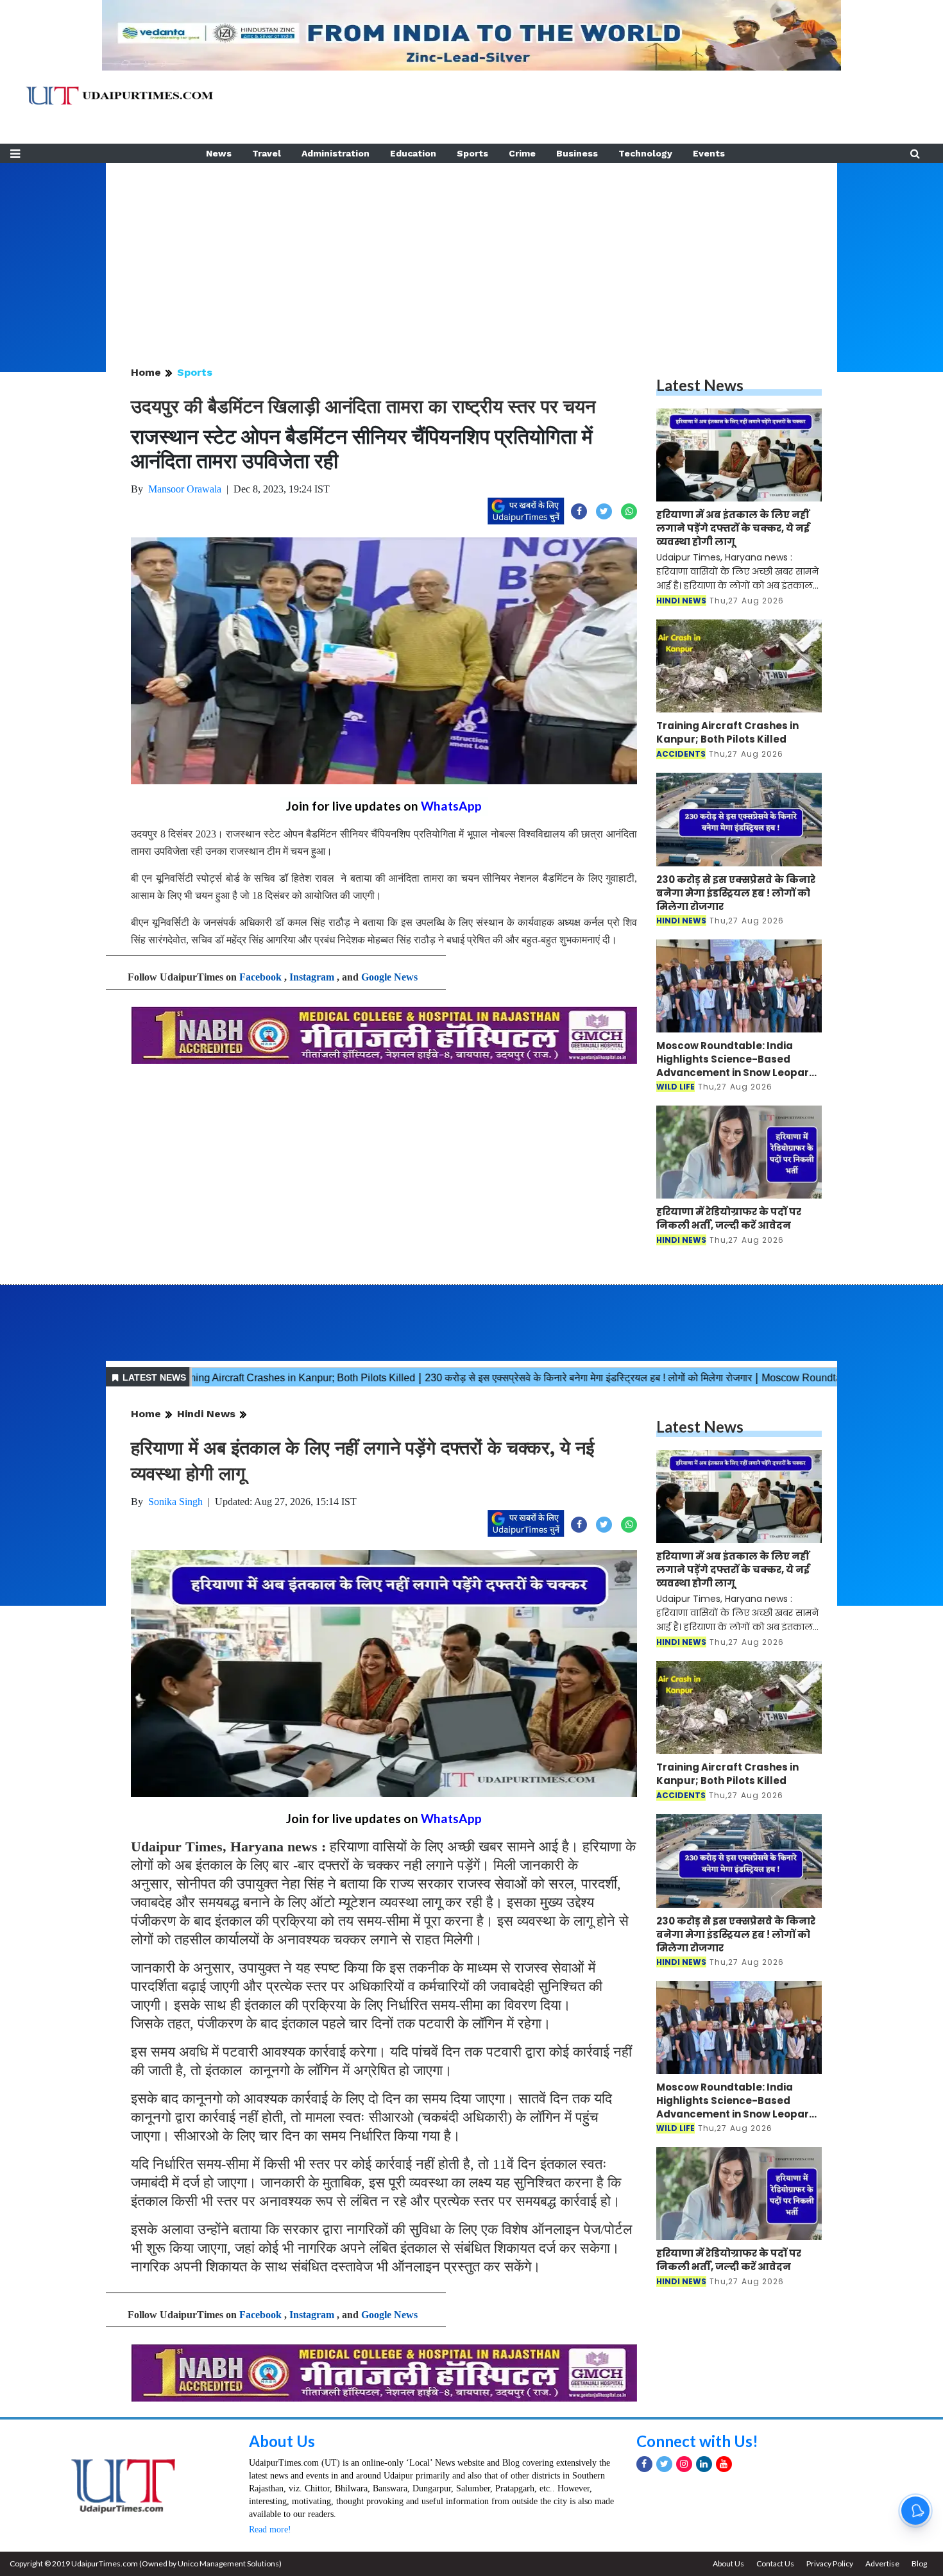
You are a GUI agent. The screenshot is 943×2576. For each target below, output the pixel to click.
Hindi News (206, 1414)
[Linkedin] (704, 2464)
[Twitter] (664, 2464)
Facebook (260, 977)
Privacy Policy (830, 2563)
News (219, 153)
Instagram (312, 977)
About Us (282, 2441)
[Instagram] (684, 2464)
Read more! (270, 2530)
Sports (472, 153)
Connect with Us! (697, 2441)
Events (709, 153)
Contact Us (775, 2563)
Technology (645, 153)
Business (577, 153)
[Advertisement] (471, 253)
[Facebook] (644, 2464)
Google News (389, 977)
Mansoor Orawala (185, 489)
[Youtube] (724, 2464)
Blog (919, 2563)
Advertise (882, 2563)
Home (146, 372)
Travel (267, 153)
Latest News (700, 385)
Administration (336, 153)
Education (413, 153)
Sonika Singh (175, 1502)
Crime (522, 153)
